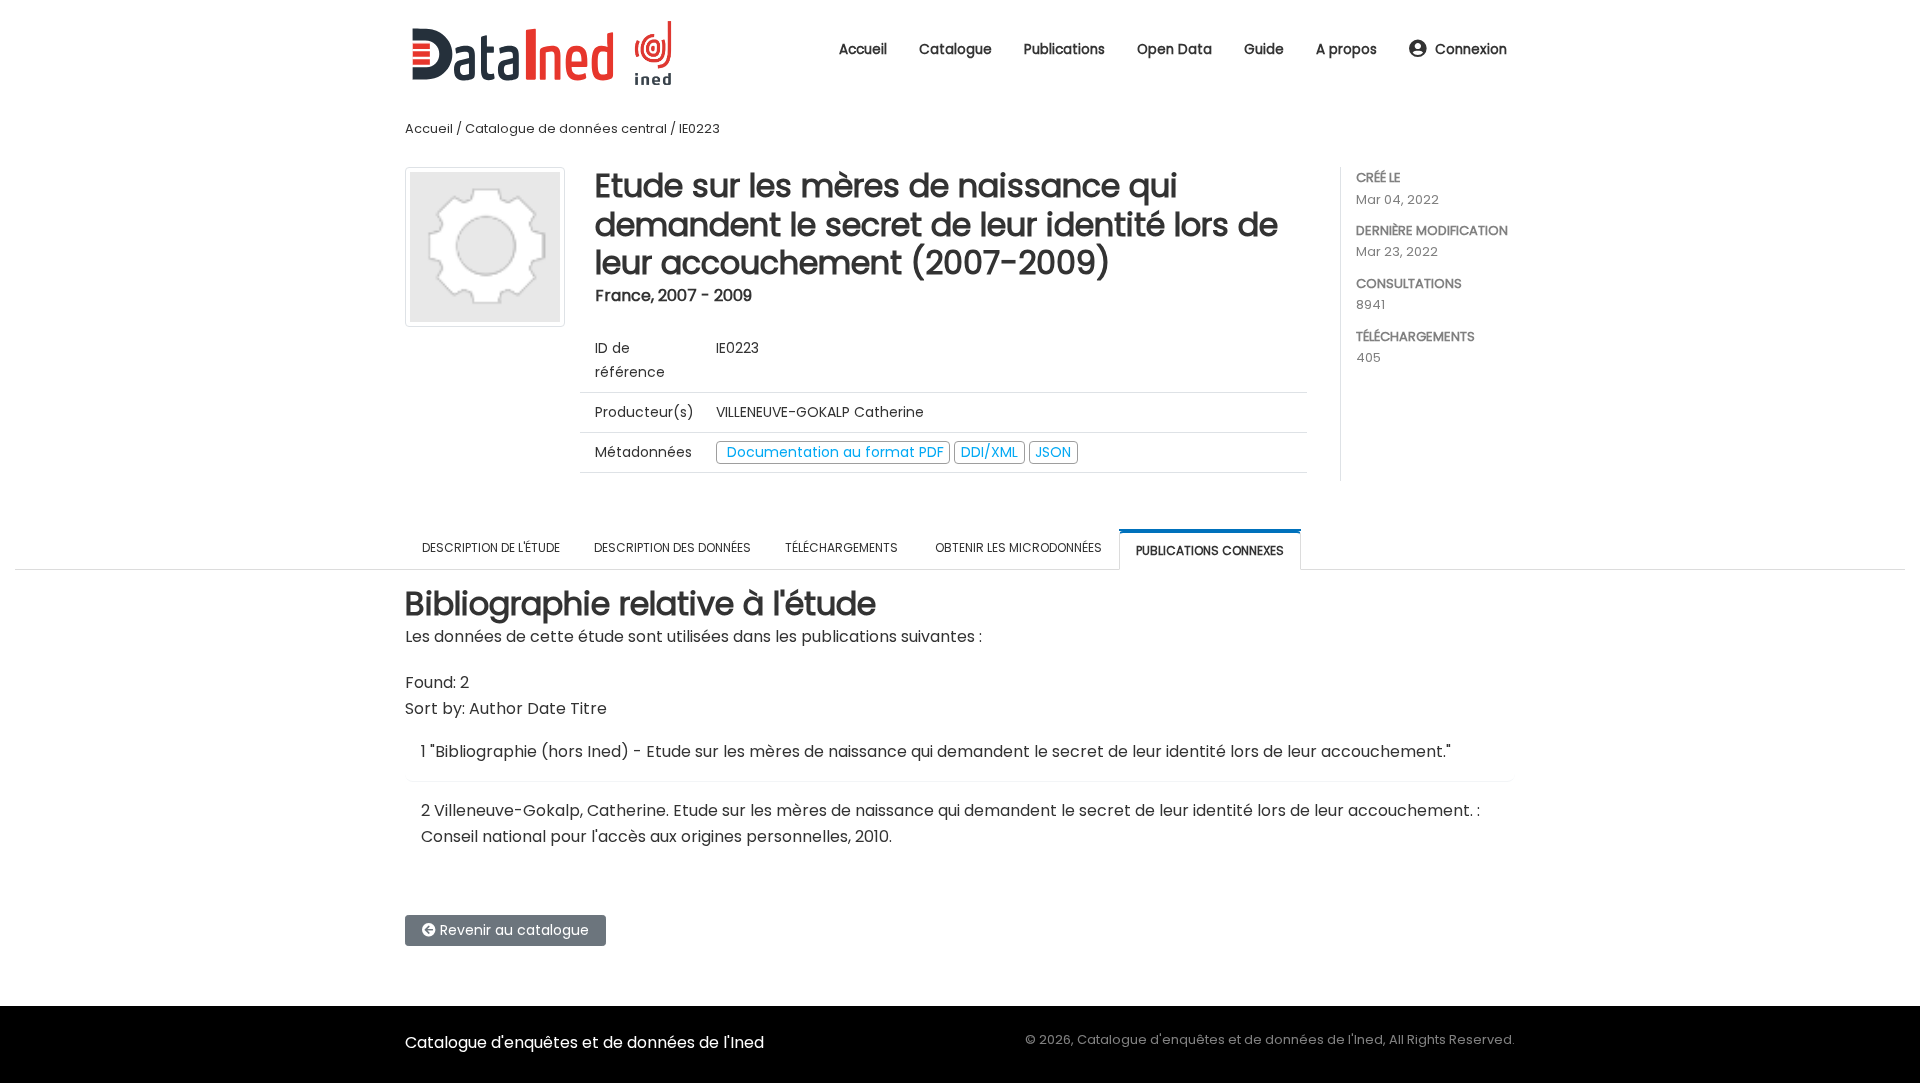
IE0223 (699, 128)
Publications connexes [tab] (1210, 550)
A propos (1346, 49)
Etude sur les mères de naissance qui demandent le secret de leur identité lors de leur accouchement (1071, 810)
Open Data (1174, 49)
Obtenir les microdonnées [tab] (1017, 547)
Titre (588, 708)
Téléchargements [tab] (841, 547)
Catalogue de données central (566, 128)
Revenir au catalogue (512, 930)
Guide (1264, 49)
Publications (1064, 49)
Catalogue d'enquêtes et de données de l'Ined (584, 1042)
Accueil (863, 49)
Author (496, 708)
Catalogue (955, 49)
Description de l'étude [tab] (491, 547)
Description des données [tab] (672, 547)
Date (546, 708)
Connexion (1471, 49)
